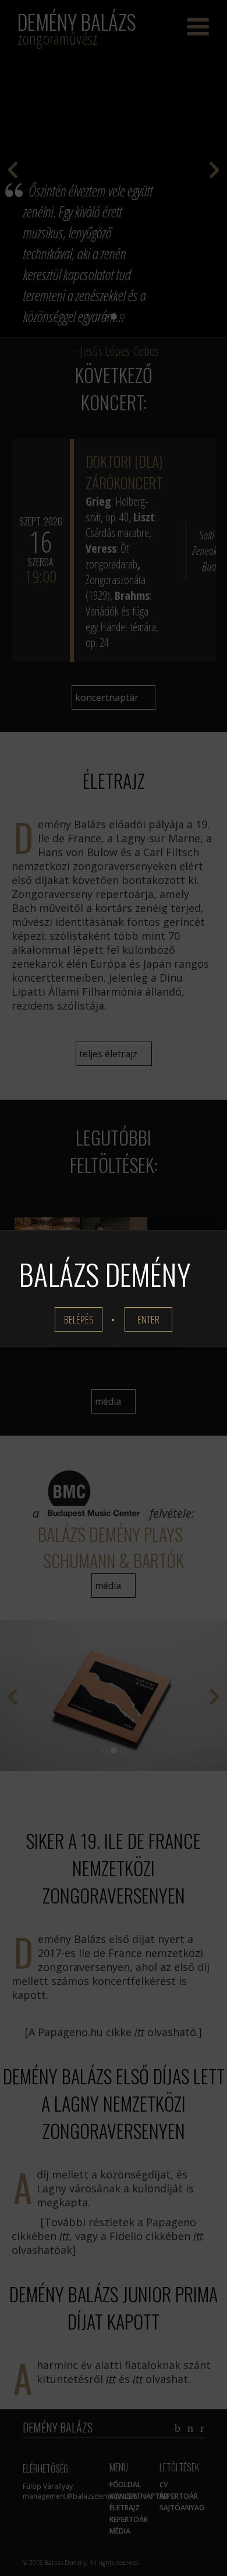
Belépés (79, 1319)
